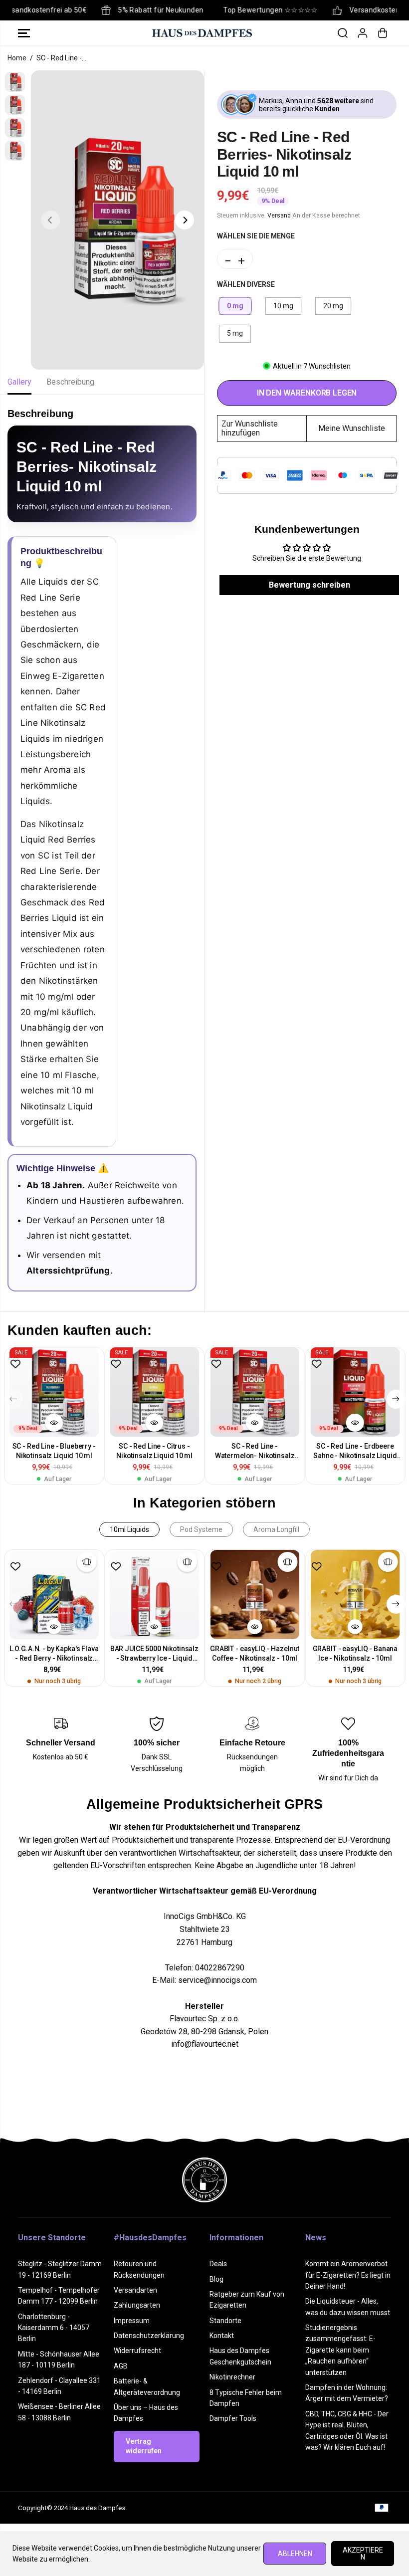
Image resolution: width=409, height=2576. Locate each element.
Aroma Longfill (276, 1529)
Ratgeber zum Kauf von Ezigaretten (247, 2300)
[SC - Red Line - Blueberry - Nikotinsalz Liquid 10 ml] (54, 1392)
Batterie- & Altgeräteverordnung (147, 2386)
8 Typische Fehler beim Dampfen (246, 2398)
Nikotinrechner (232, 2377)
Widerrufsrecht (137, 2351)
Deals (218, 2264)
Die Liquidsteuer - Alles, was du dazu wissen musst (348, 2307)
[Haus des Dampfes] (202, 33)
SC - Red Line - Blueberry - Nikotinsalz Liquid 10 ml (54, 1451)
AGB (121, 2366)
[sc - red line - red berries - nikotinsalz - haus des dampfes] (117, 220)
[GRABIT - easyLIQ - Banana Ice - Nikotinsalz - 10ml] (355, 1595)
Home (17, 58)
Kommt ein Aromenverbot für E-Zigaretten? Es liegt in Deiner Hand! (348, 2275)
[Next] (185, 220)
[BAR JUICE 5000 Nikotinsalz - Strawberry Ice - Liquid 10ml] (154, 1595)
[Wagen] (383, 33)
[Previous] (50, 220)
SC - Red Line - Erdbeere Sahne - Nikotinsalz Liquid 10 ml (355, 1451)
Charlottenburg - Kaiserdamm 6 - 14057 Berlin (54, 2328)
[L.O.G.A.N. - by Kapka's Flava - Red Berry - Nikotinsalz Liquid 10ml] (54, 1595)
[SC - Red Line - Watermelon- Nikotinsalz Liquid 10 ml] (255, 1392)
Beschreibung (70, 382)
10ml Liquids (129, 1529)
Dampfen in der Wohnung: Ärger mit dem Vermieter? (347, 2393)
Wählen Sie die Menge (256, 236)
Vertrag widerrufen (144, 2446)
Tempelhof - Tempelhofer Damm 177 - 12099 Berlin (59, 2296)
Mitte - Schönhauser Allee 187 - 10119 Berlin (59, 2360)
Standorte (225, 2321)
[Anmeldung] (363, 33)
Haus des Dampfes (97, 2508)
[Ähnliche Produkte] (87, 1562)
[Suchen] (343, 33)
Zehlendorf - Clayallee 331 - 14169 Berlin (59, 2386)
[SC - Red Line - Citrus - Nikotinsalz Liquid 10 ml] (154, 1392)
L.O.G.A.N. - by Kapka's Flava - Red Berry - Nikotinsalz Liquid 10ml (54, 1654)
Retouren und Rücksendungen (139, 2269)
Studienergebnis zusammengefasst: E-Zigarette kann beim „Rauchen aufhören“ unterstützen (340, 2350)
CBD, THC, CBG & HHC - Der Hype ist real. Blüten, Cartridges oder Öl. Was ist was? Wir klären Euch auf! (347, 2431)
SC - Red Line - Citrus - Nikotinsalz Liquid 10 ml (154, 1451)
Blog (216, 2279)
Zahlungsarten (137, 2305)
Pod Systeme (201, 1529)
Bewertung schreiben (309, 585)
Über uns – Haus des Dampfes (146, 2413)
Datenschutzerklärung (149, 2336)
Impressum (132, 2321)
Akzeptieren (363, 2554)
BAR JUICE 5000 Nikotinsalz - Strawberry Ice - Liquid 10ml (154, 1654)
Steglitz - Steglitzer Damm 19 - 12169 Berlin (60, 2269)
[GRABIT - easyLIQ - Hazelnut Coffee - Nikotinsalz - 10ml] (255, 1595)
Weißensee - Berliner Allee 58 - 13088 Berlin (59, 2412)
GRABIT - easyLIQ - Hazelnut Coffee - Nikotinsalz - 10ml (255, 1653)
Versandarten (135, 2290)
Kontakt (222, 2336)
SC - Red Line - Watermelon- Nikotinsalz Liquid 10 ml (255, 1451)
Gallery (19, 382)
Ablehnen (295, 2554)
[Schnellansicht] (54, 1423)
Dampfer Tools (233, 2418)
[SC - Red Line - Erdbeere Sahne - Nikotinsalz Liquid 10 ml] (355, 1392)
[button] (24, 33)
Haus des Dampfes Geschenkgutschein (240, 2356)
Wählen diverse (246, 284)
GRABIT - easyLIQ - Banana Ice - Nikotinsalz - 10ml (355, 1653)
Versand (279, 215)
